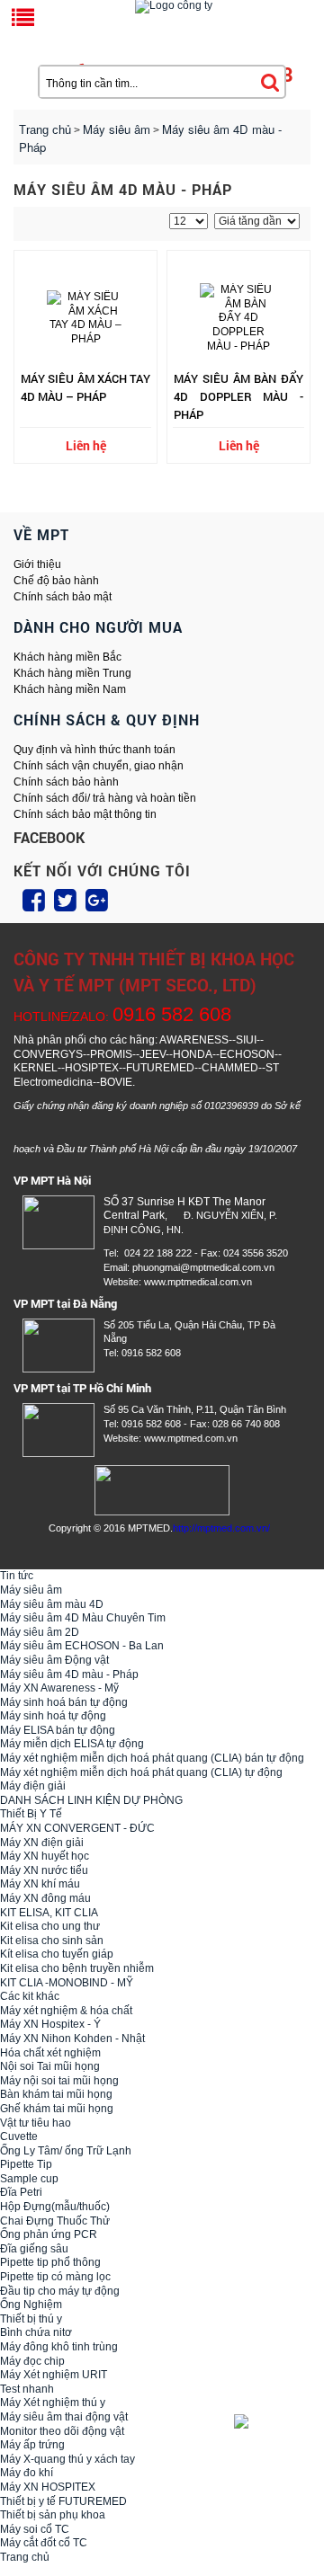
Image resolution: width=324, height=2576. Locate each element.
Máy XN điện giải (42, 1843)
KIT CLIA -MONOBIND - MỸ (67, 1983)
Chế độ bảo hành (56, 581)
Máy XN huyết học (45, 1856)
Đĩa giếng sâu (34, 2249)
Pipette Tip (26, 2164)
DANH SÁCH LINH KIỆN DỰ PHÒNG (91, 1800)
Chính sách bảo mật (63, 597)
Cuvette (19, 2136)
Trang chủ (45, 130)
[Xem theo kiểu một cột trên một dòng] (43, 223)
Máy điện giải (33, 1786)
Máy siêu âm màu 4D (52, 1604)
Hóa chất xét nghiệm (50, 2053)
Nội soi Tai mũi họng (50, 2066)
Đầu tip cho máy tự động (60, 2291)
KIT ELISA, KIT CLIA (49, 1913)
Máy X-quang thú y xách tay (67, 2459)
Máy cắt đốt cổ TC (44, 2543)
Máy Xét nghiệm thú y (53, 2403)
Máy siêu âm (31, 1590)
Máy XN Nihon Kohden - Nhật (72, 2039)
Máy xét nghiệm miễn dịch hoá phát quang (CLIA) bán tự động (152, 1758)
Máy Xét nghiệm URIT (54, 2375)
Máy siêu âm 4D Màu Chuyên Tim (83, 1618)
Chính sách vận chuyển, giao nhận (99, 766)
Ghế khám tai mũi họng (57, 2109)
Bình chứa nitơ (36, 2332)
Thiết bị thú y (31, 2319)
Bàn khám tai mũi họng (56, 2094)
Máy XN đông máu (45, 1898)
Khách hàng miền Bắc (67, 657)
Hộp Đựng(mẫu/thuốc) (55, 2207)
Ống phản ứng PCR (49, 2234)
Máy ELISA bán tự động (58, 1730)
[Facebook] (34, 901)
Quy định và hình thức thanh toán (94, 750)
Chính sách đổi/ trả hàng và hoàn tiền (105, 798)
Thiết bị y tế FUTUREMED (63, 2501)
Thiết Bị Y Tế (31, 1814)
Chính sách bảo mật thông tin (85, 814)
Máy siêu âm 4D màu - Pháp (69, 1674)
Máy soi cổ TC (35, 2529)
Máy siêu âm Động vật (54, 1660)
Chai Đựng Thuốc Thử (55, 2221)
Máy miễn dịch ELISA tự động (72, 1744)
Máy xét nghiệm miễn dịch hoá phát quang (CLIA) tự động (141, 1772)
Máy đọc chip (32, 2361)
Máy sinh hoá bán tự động (64, 1702)
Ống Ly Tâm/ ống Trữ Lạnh (66, 2151)
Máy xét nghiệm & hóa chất (66, 2011)
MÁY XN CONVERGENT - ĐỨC (77, 1828)
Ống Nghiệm (31, 2305)
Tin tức (17, 1576)
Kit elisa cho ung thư (50, 1926)
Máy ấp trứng (32, 2445)
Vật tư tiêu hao (36, 2123)
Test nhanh (27, 2389)
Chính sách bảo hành (66, 782)
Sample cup (29, 2179)
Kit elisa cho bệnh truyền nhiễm (77, 1968)
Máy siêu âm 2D (40, 1632)
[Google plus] (97, 901)
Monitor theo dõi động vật (62, 2431)
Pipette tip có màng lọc (55, 2277)
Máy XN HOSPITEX (48, 2487)
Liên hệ (86, 445)
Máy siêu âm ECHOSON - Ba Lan (82, 1646)
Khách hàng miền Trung (72, 673)
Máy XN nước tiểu (44, 1870)
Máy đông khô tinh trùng (59, 2347)
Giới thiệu (37, 564)
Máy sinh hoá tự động (53, 1716)
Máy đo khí (27, 2473)
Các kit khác (30, 1996)
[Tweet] (65, 901)
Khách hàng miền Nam (70, 689)
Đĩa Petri (21, 2192)
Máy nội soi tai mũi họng (59, 2081)
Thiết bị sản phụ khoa (53, 2515)
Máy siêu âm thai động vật (64, 2417)
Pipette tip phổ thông (50, 2262)
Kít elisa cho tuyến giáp (57, 1954)
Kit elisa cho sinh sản (52, 1941)
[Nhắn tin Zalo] (270, 2421)
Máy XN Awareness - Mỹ (59, 1688)
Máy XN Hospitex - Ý (50, 2024)
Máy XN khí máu (40, 1884)
